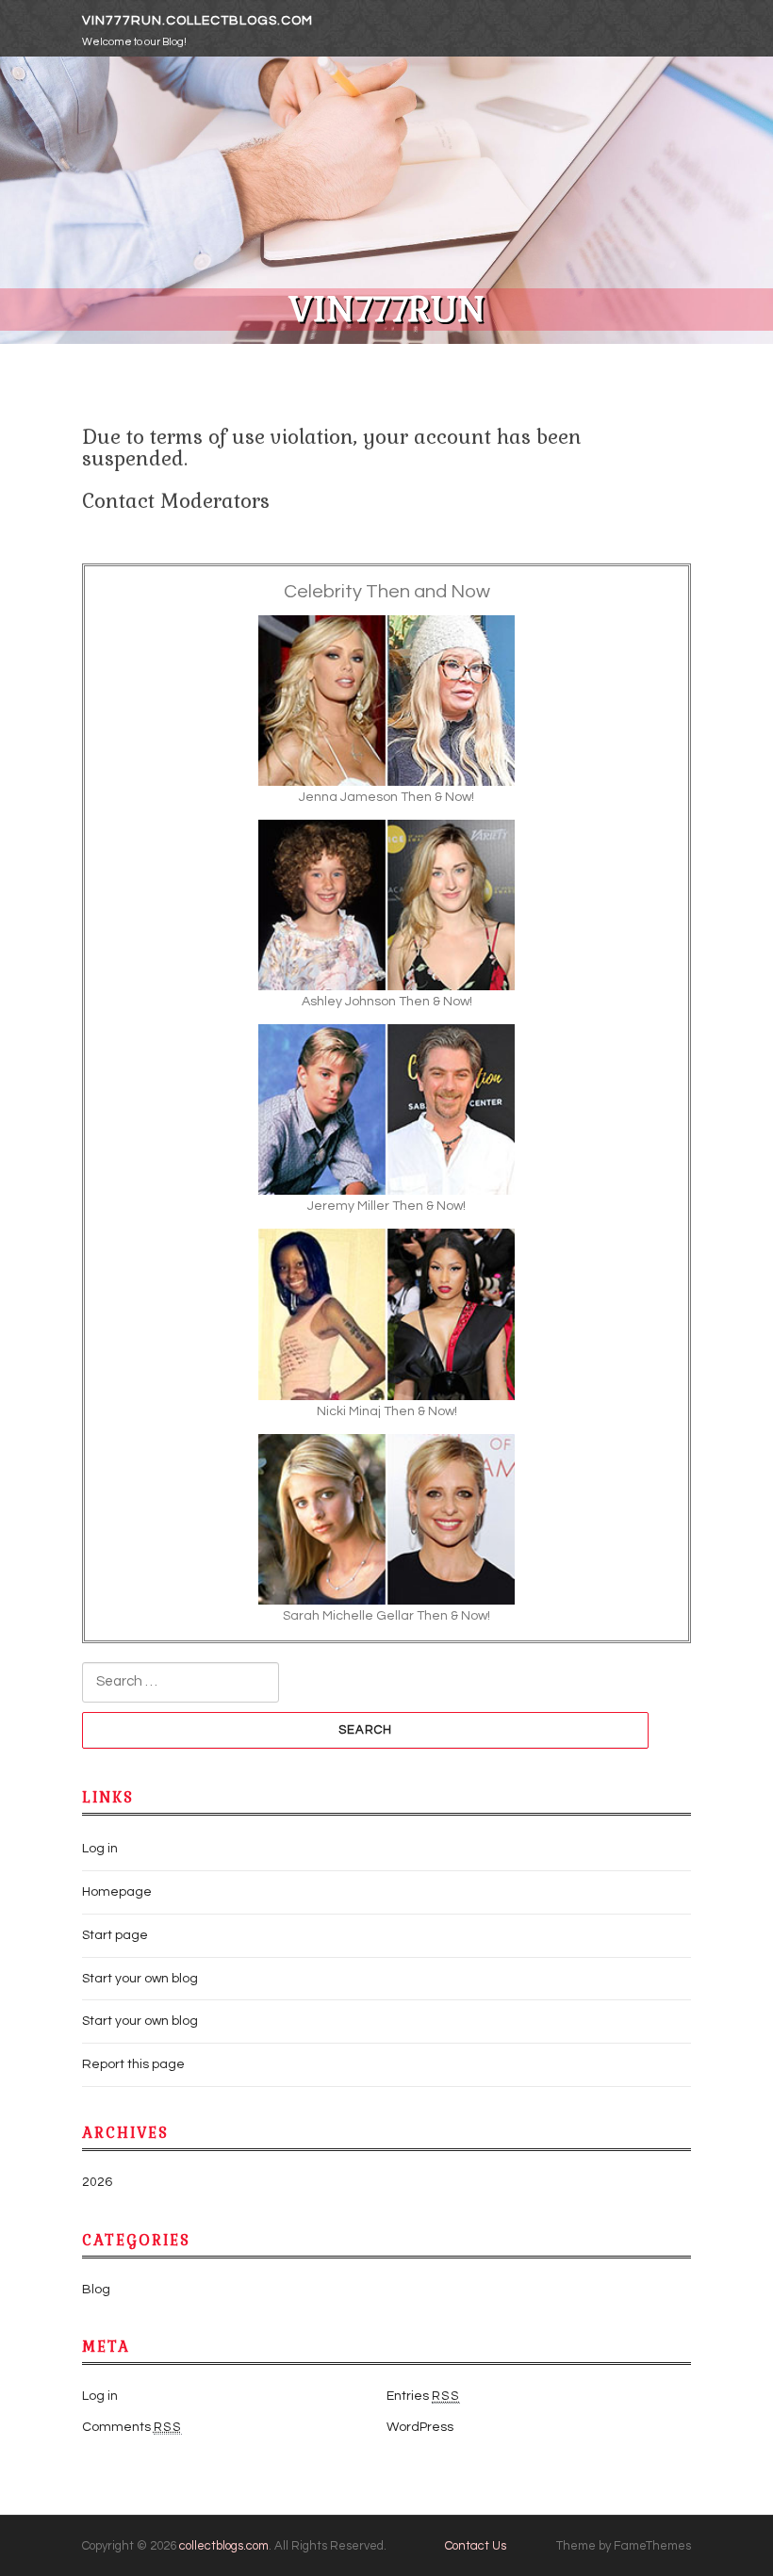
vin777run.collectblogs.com (197, 21)
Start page (115, 1935)
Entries (423, 2396)
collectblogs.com (224, 2546)
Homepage (117, 1892)
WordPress (420, 2427)
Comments (132, 2427)
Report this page (133, 2064)
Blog (96, 2290)
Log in (100, 1849)
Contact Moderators (176, 501)
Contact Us (476, 2546)
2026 (97, 2182)
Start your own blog (140, 1979)
